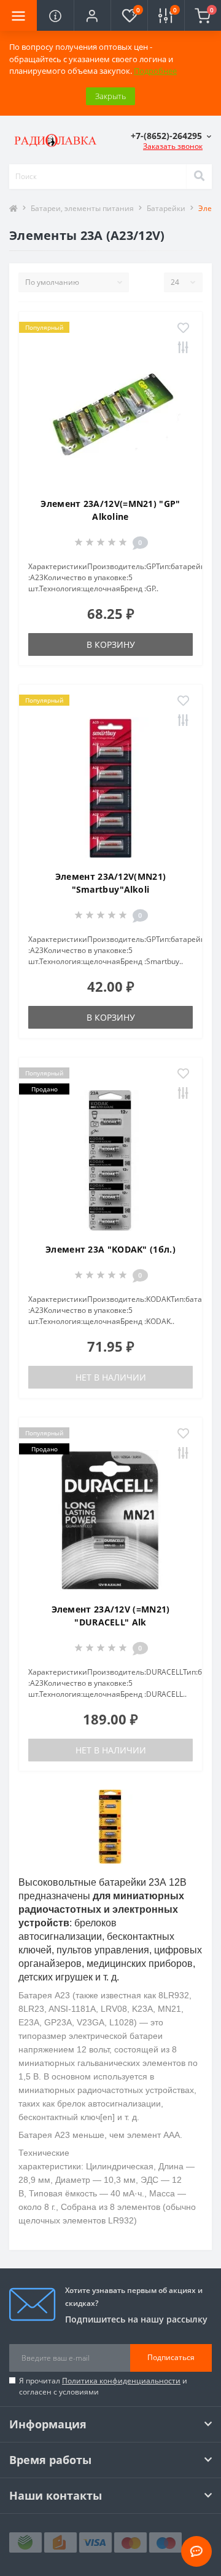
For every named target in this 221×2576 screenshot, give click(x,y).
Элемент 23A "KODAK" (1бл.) (110, 1249)
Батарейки (166, 208)
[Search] (199, 177)
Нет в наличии (111, 1377)
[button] (92, 15)
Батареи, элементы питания (82, 208)
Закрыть (110, 96)
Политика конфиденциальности (121, 2381)
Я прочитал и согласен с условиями (103, 2386)
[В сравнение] (183, 348)
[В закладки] (183, 329)
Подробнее (155, 71)
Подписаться (171, 2357)
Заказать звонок (173, 146)
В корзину (111, 644)
